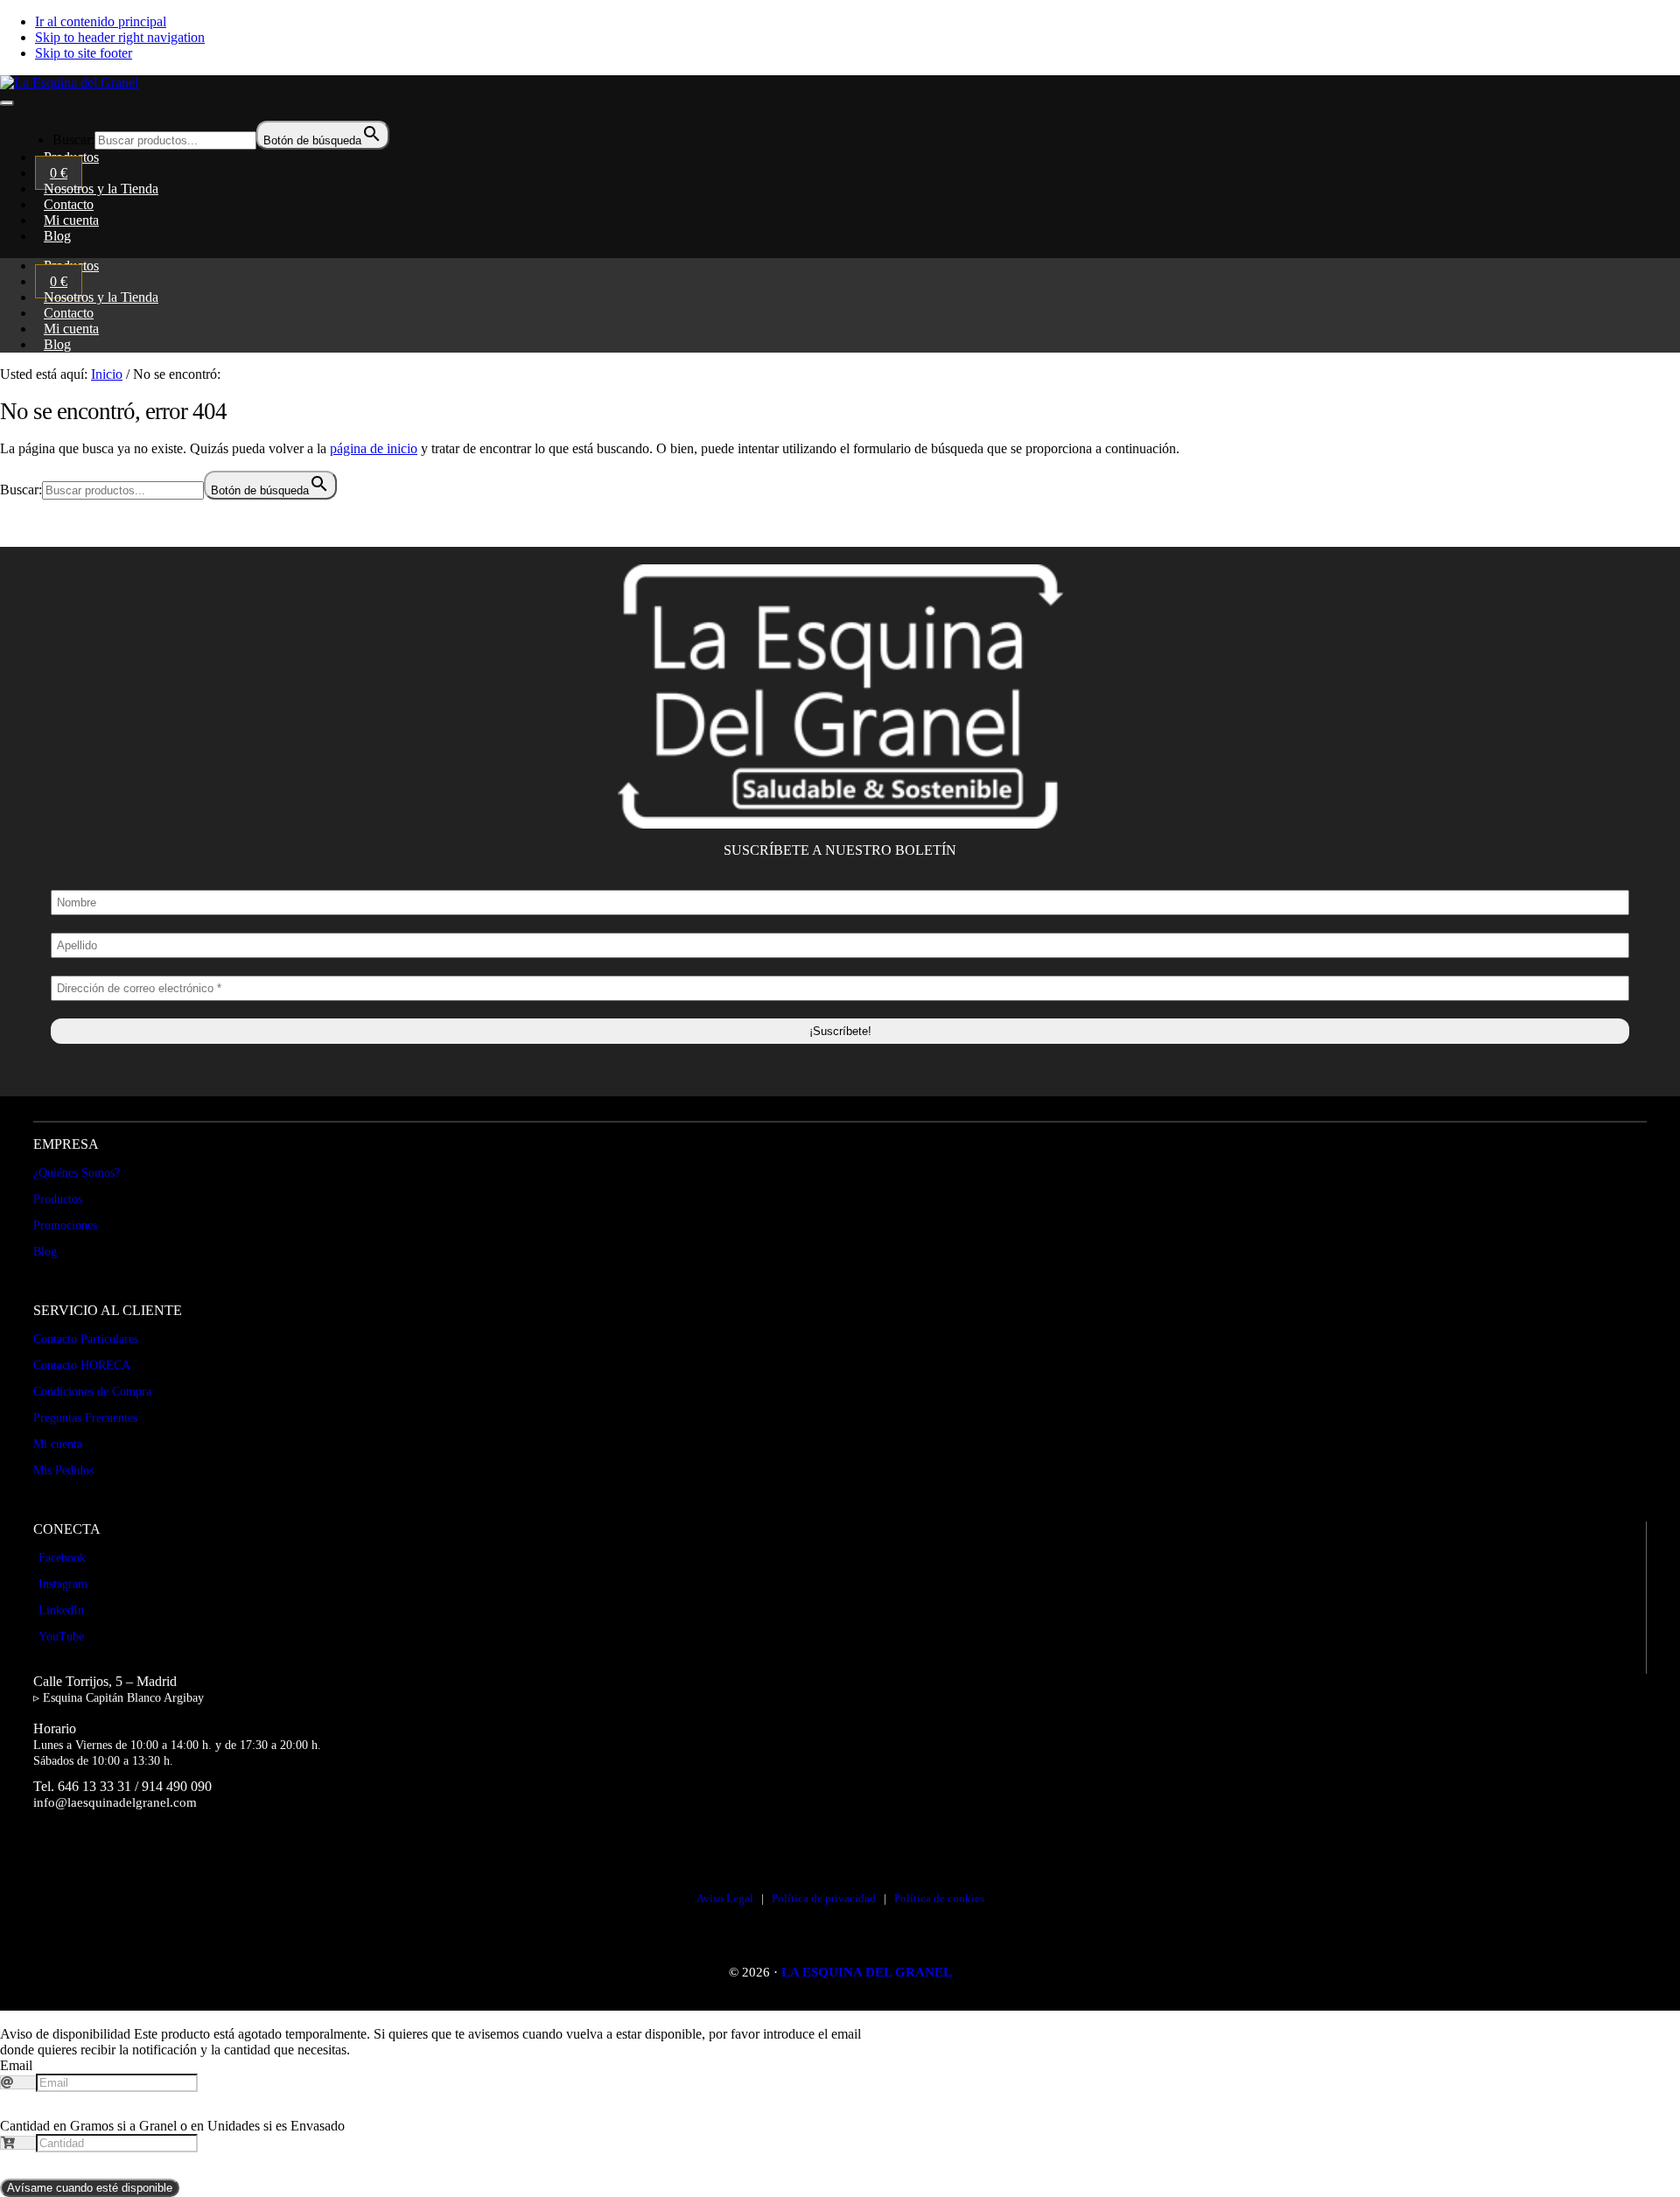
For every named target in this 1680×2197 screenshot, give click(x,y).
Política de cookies (939, 1898)
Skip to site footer (84, 53)
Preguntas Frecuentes (85, 1418)
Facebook (62, 1558)
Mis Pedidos (63, 1470)
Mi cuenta (58, 1444)
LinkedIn (61, 1610)
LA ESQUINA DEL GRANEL (867, 1972)
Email (16, 2065)
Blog (57, 344)
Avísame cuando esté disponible (90, 2188)
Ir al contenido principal (101, 21)
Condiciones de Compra (92, 1392)
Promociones (65, 1225)
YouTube (61, 1637)
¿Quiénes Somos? (77, 1173)
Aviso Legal (725, 1898)
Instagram (63, 1584)
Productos (58, 1199)
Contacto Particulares (86, 1339)
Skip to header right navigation (120, 37)
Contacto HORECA (82, 1365)
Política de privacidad (824, 1898)
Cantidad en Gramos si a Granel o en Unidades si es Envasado (172, 2126)
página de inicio (374, 448)
